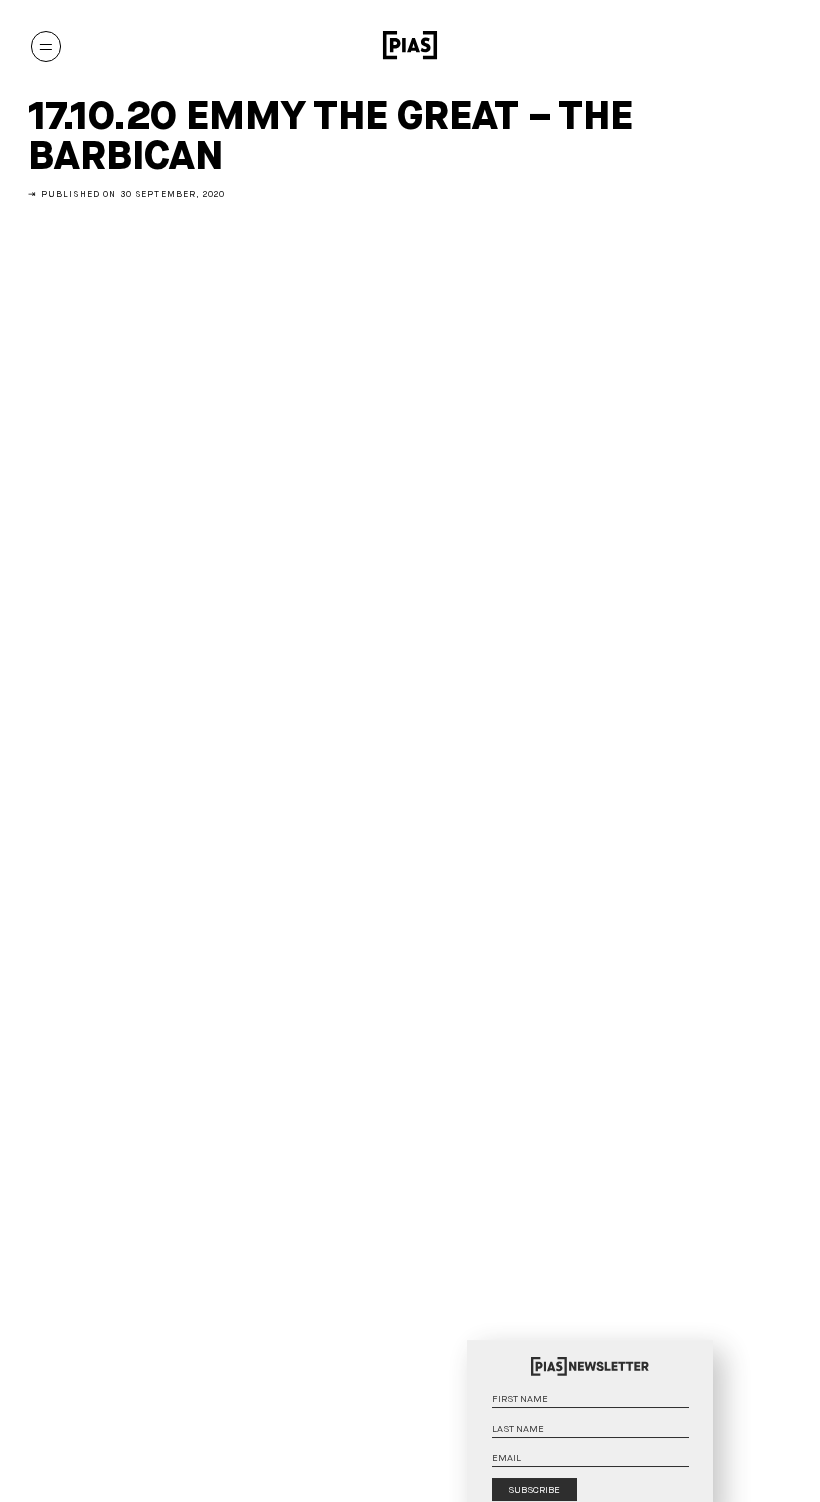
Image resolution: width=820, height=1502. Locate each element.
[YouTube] (709, 46)
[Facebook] (773, 46)
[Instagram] (676, 46)
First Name (699, 1379)
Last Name (699, 1409)
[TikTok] (741, 46)
